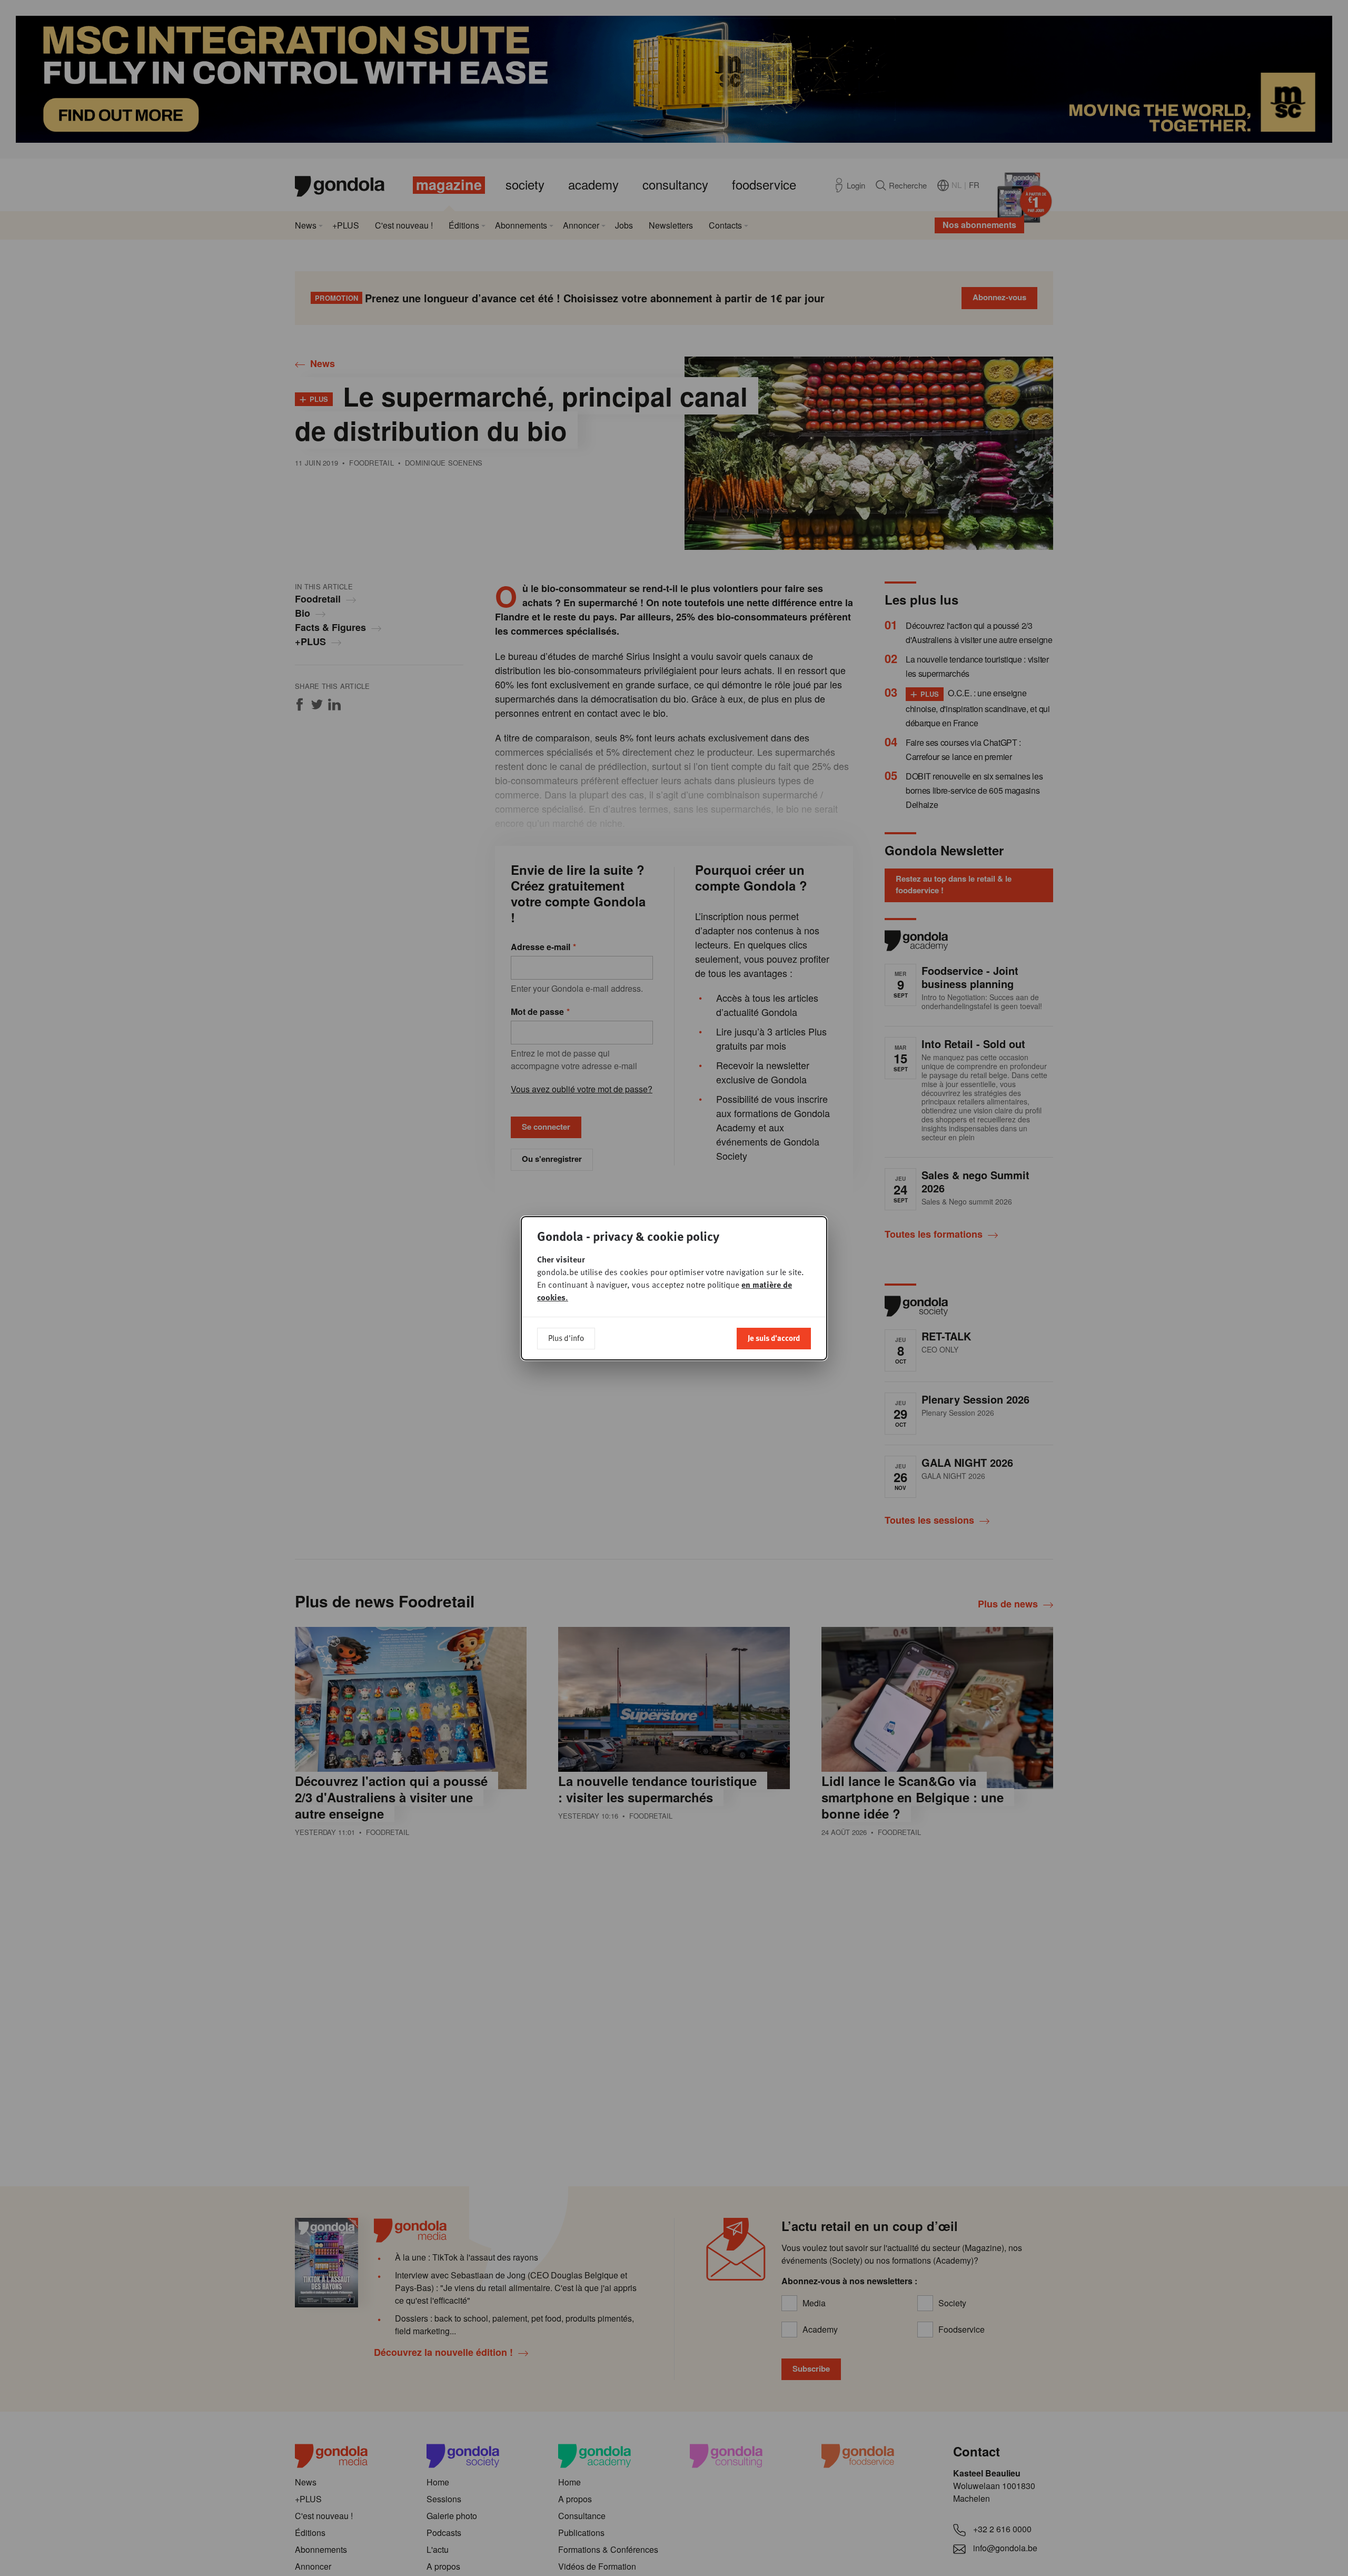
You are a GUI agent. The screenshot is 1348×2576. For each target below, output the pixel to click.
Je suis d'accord (774, 1338)
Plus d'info (566, 1338)
